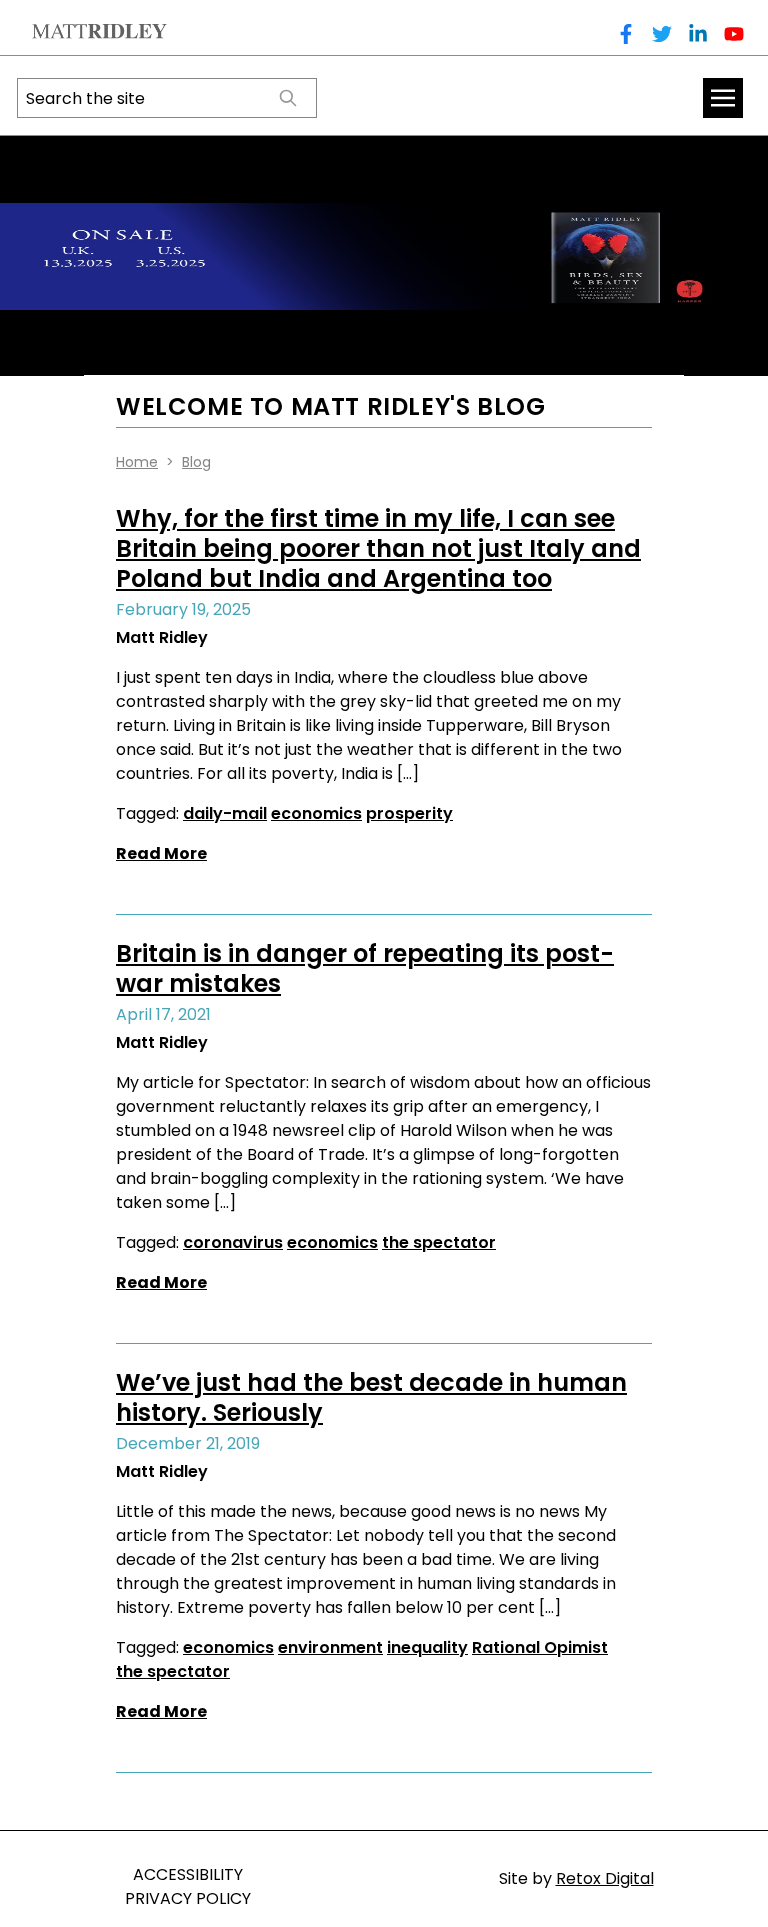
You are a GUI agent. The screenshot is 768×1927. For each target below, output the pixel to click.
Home (137, 462)
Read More (161, 853)
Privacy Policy (188, 1898)
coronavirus (233, 1242)
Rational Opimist (540, 1647)
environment (330, 1647)
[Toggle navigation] (723, 98)
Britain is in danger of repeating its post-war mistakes (365, 968)
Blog (196, 462)
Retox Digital (605, 1878)
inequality (427, 1647)
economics (316, 813)
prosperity (409, 813)
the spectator (439, 1242)
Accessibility (188, 1874)
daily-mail (225, 813)
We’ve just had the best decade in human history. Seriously (371, 1397)
